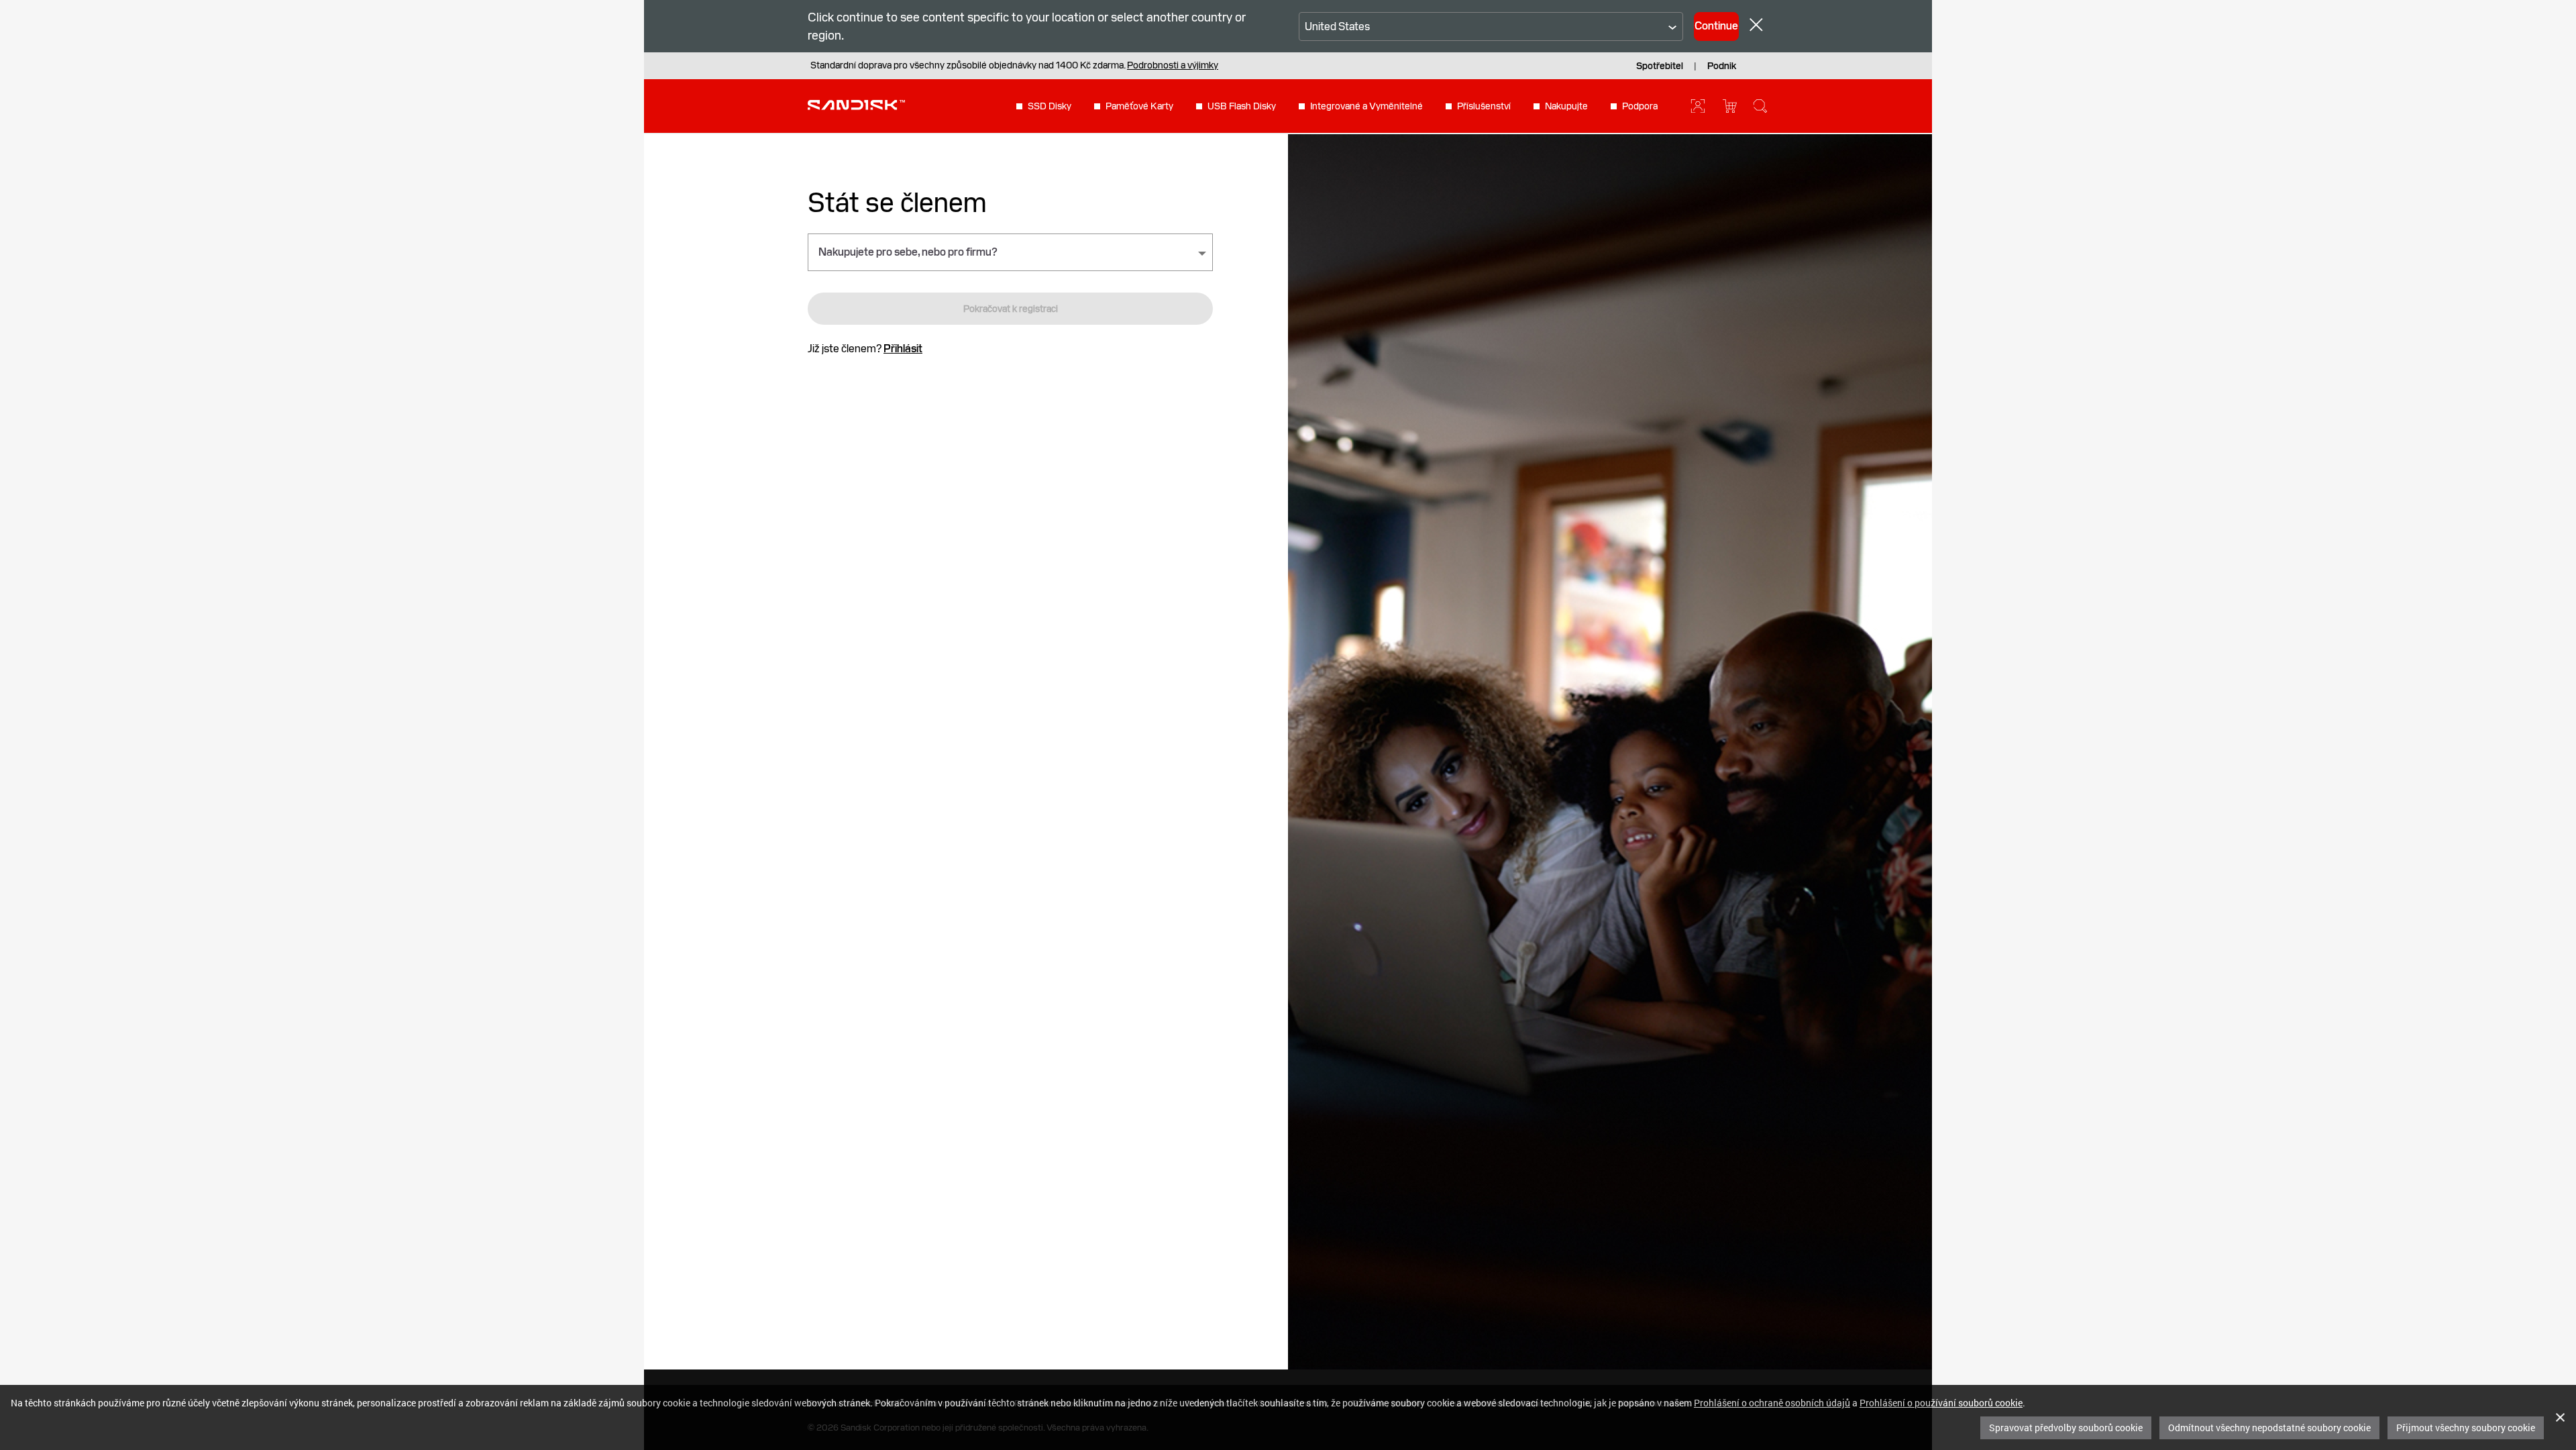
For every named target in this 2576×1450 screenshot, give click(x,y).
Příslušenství (1484, 106)
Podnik (1722, 66)
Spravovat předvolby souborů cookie (2066, 1428)
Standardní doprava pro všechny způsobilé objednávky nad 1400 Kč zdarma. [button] (1014, 65)
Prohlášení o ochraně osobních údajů (1772, 1403)
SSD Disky (1050, 106)
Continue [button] (1716, 26)
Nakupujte (1566, 106)
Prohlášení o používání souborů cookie (1941, 1403)
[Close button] (1756, 27)
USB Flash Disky (1242, 106)
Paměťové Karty (1139, 106)
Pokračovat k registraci (1011, 309)
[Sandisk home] (856, 105)
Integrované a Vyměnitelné (1366, 106)
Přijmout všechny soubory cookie (2466, 1428)
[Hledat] (1760, 106)
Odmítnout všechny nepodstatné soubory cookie (2269, 1428)
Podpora (1640, 106)
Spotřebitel (1660, 66)
